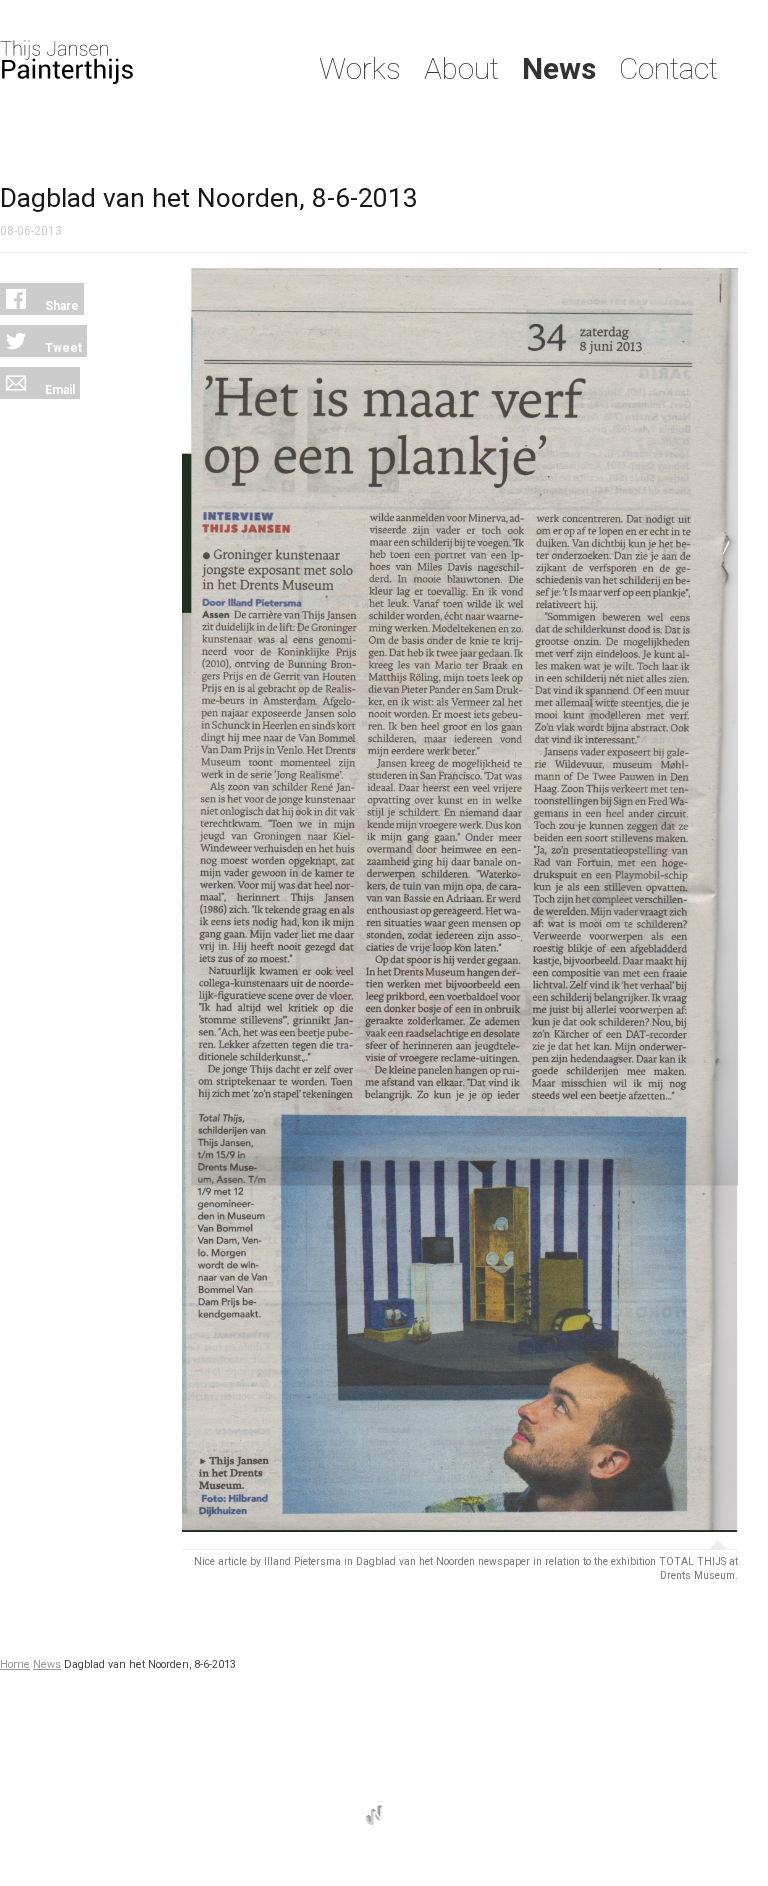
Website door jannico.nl (374, 1815)
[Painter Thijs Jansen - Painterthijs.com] (134, 62)
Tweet (62, 348)
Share (60, 306)
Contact (668, 69)
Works (360, 69)
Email (58, 390)
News (559, 69)
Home (15, 1664)
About (461, 69)
